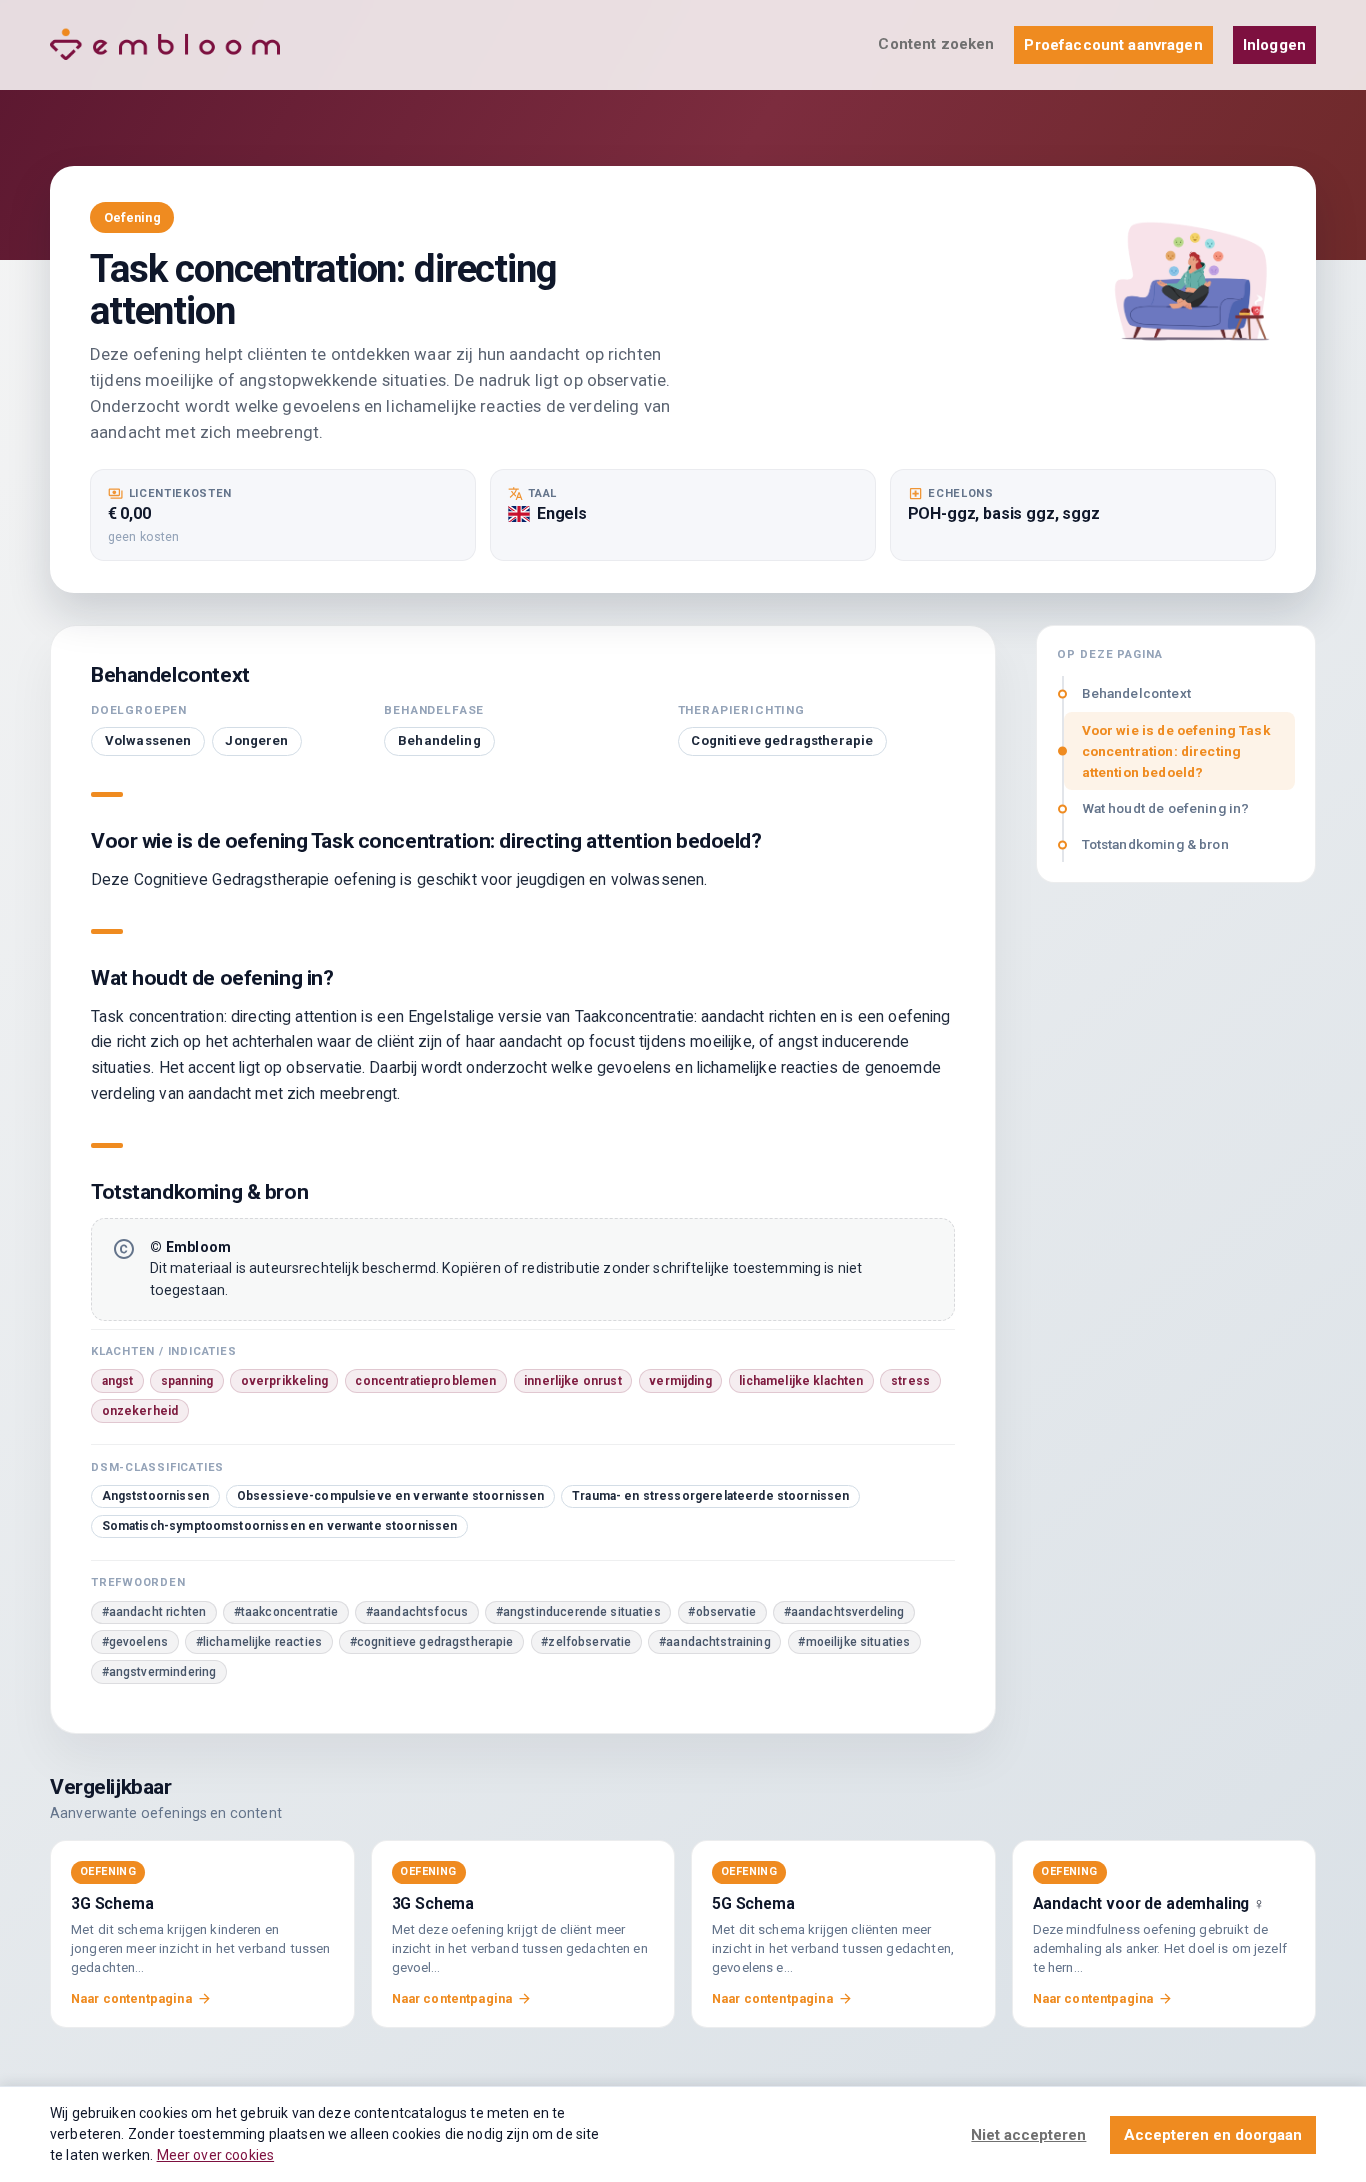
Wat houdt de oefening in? (1166, 808)
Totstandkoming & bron (1155, 844)
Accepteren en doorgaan (1213, 2135)
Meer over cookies (216, 2155)
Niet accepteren (1028, 2135)
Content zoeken (936, 44)
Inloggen (1274, 45)
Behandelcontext (1136, 693)
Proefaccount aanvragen (1113, 45)
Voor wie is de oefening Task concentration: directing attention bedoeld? (1176, 751)
